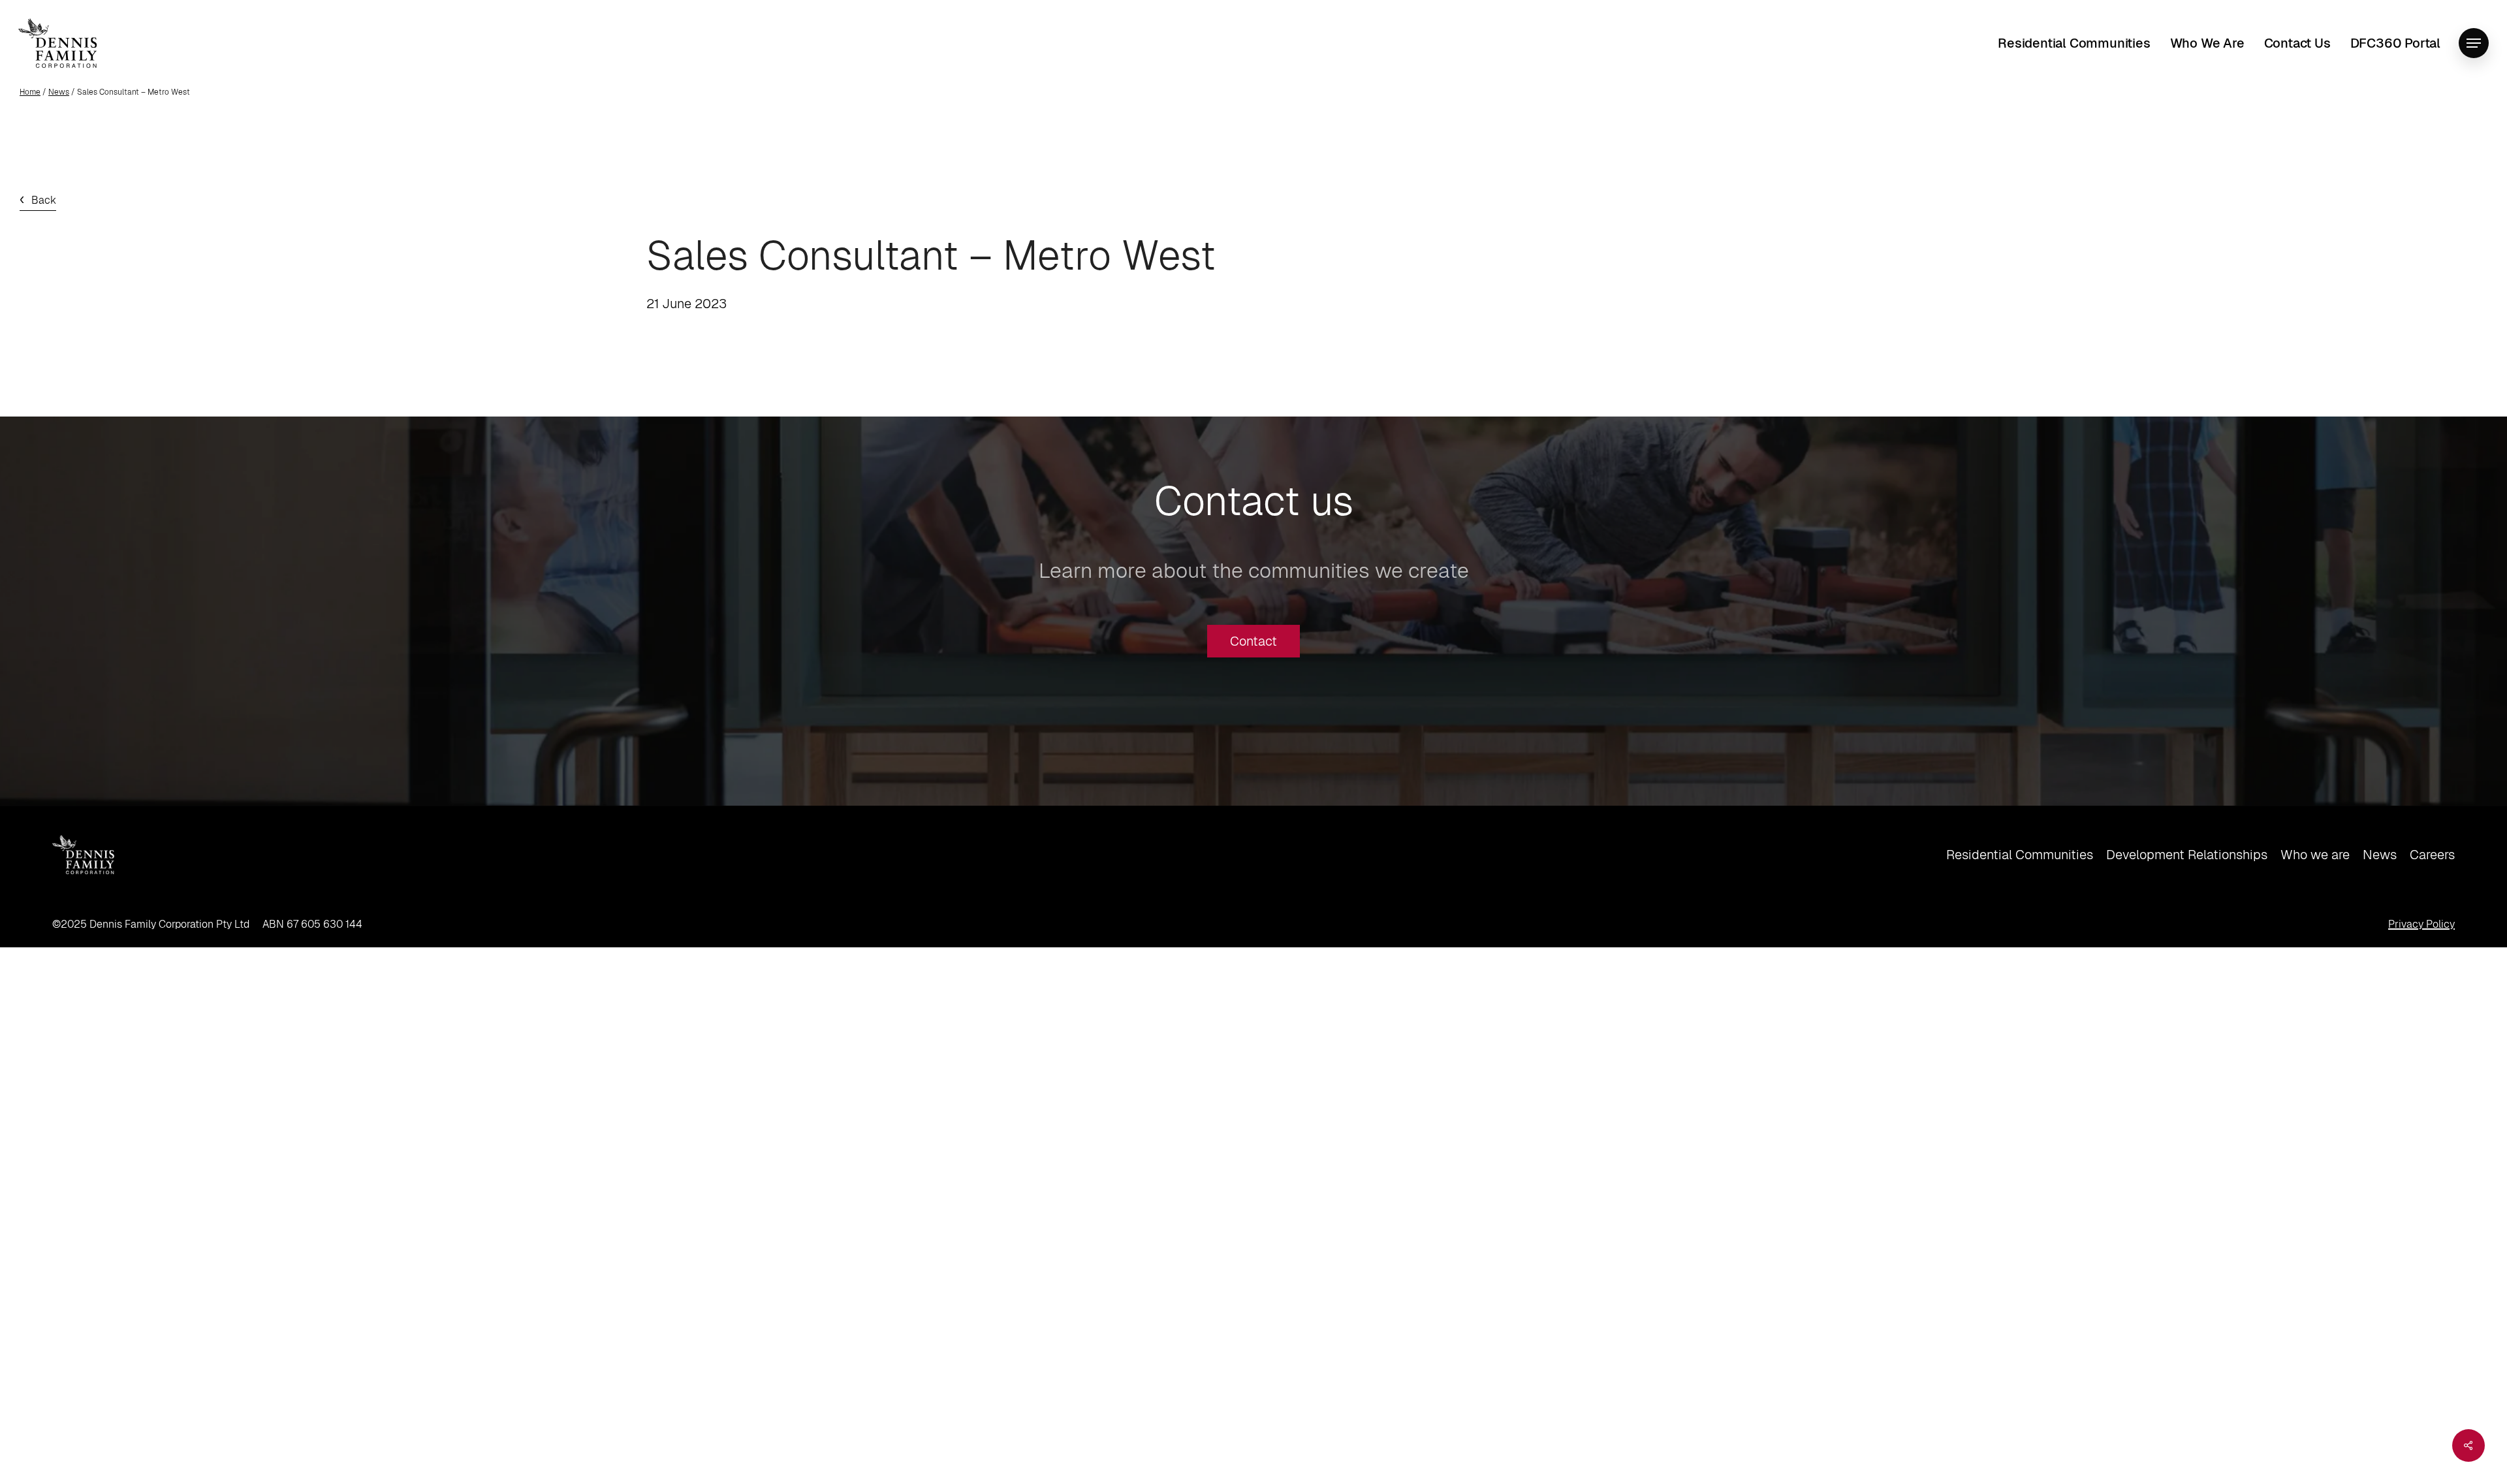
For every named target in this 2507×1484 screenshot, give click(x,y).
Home (30, 92)
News (59, 92)
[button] (2474, 43)
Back (44, 200)
